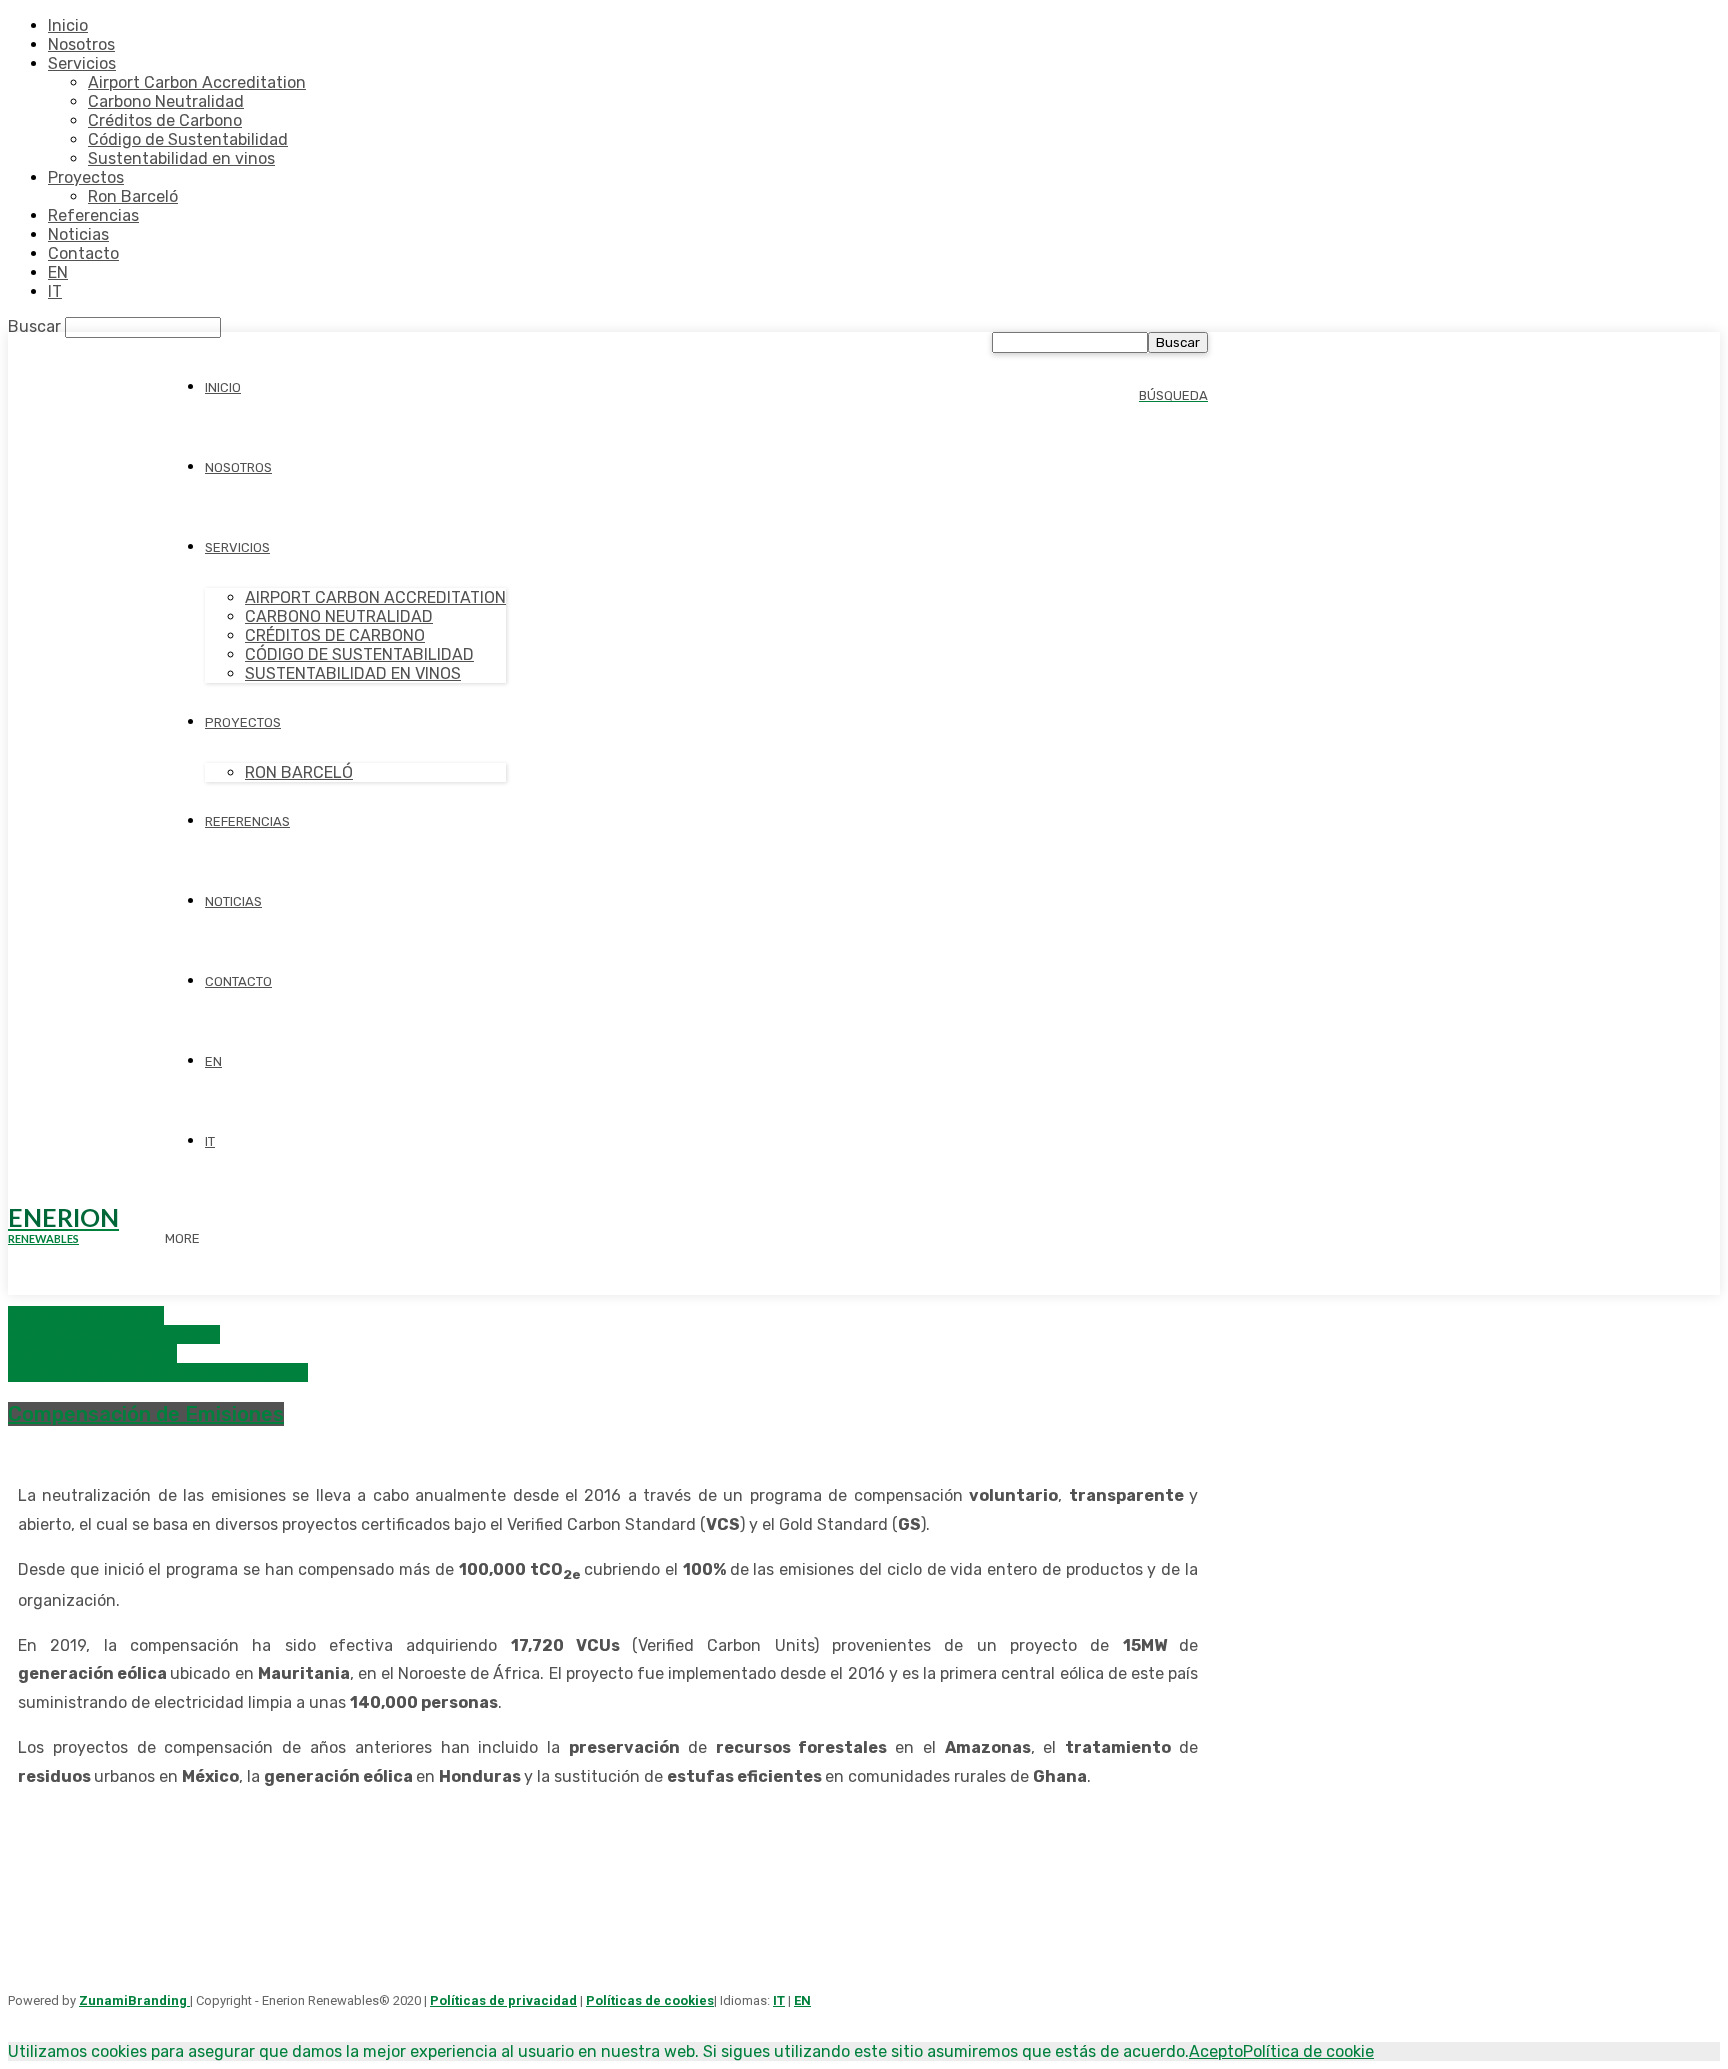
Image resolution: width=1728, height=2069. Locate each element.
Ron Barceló (133, 196)
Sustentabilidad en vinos (181, 158)
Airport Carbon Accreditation (197, 82)
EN (58, 272)
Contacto (83, 253)
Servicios (82, 63)
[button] (1173, 394)
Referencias (93, 215)
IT (55, 291)
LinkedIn (529, 1893)
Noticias (78, 234)
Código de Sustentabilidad (188, 139)
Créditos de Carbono (165, 120)
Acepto (1216, 2051)
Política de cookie (1308, 2051)
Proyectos (86, 177)
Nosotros (81, 44)
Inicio (68, 25)
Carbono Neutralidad (166, 101)
